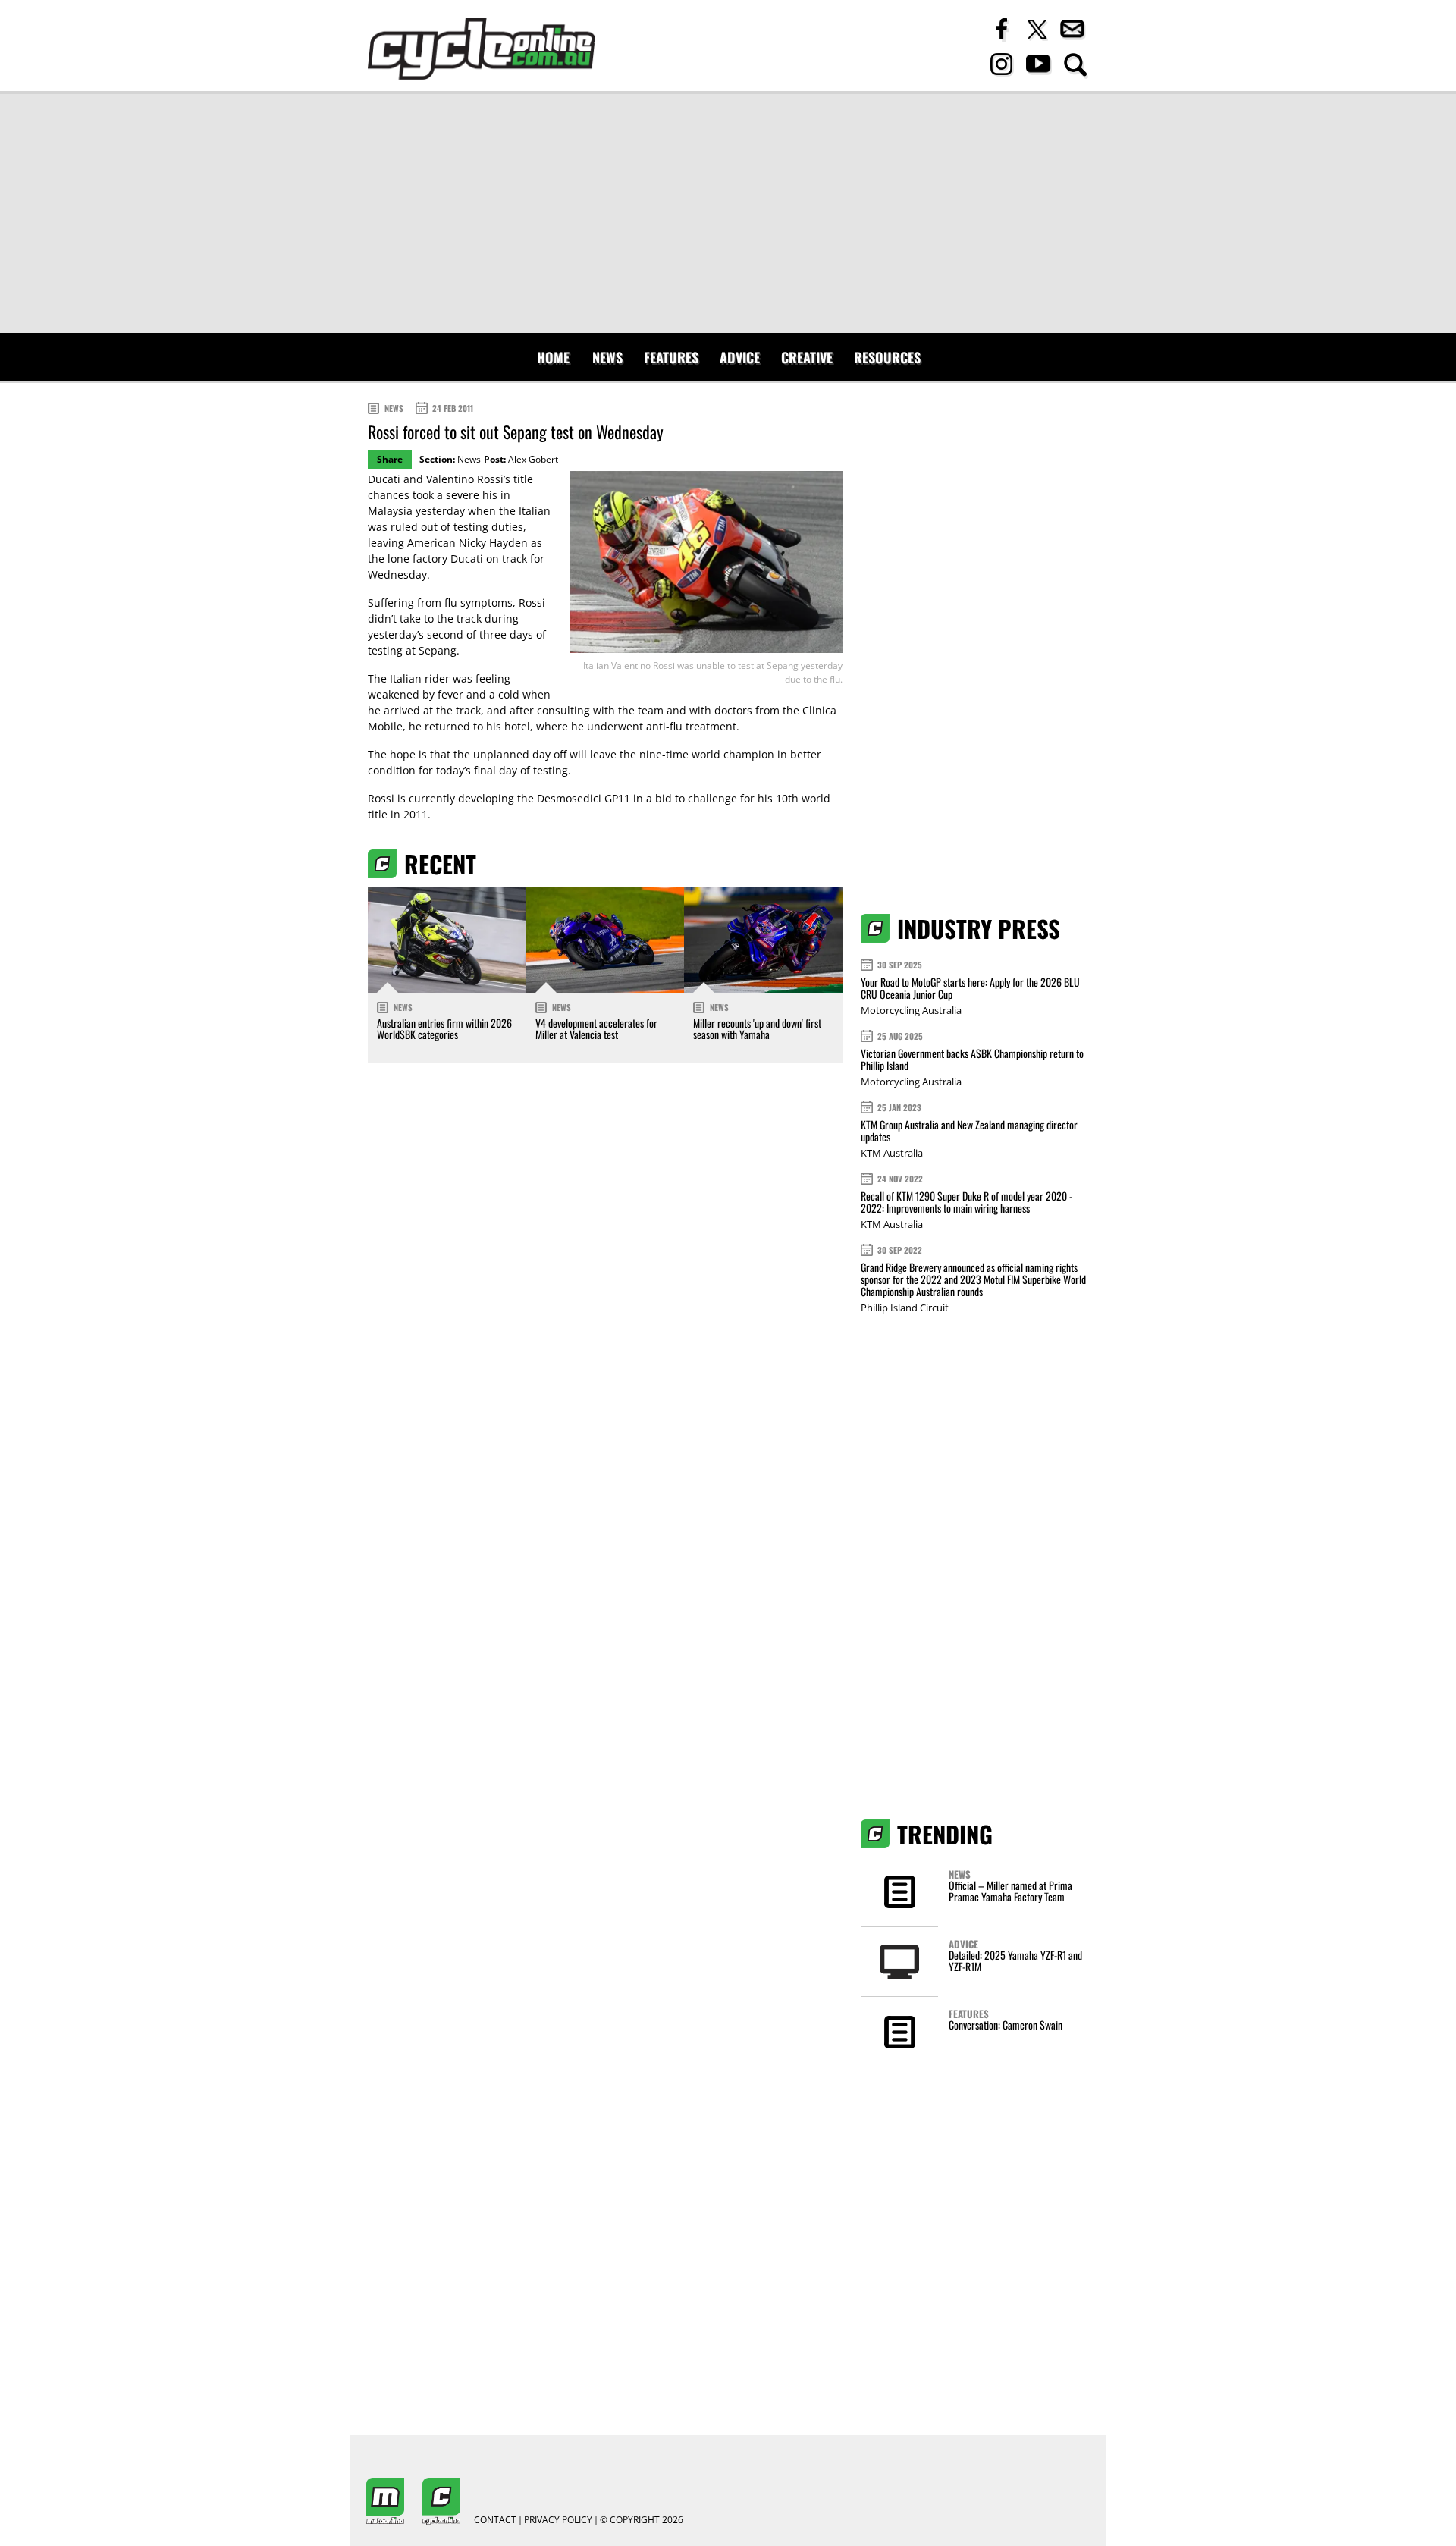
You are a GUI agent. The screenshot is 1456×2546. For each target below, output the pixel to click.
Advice (740, 357)
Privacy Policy (558, 2520)
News (607, 357)
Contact (495, 2520)
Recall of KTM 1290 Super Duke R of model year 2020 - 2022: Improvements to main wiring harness (966, 1202)
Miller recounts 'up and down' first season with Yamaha (757, 1028)
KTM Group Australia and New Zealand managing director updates (969, 1130)
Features (671, 357)
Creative (807, 357)
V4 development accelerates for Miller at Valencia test (596, 1028)
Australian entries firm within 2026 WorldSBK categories (444, 1028)
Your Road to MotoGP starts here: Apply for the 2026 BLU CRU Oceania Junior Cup (970, 988)
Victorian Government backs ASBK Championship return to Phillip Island (972, 1059)
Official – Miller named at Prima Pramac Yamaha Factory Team (1010, 1891)
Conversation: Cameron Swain (1006, 2025)
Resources (887, 357)
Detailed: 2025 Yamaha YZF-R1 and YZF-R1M (1015, 1961)
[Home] (482, 49)
